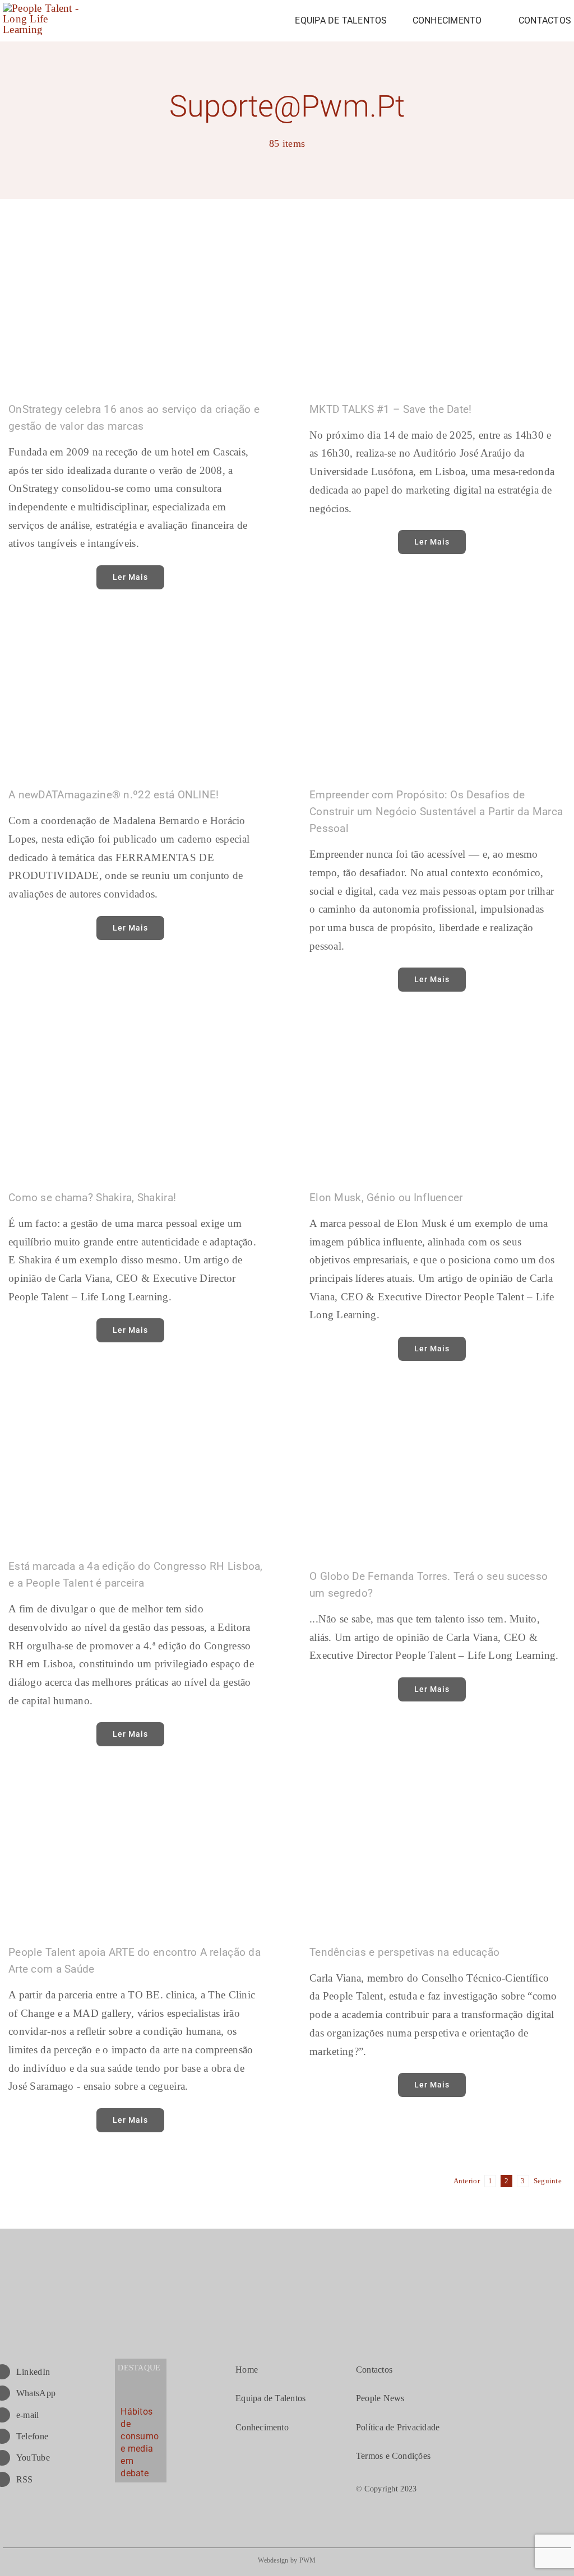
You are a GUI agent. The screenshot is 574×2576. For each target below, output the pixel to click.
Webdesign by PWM (287, 2560)
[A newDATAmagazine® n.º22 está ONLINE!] (136, 694)
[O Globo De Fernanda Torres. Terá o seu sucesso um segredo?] (438, 1471)
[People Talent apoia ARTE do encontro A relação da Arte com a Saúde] (136, 1851)
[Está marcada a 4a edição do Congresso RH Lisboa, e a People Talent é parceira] (136, 1466)
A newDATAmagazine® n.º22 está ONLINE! (114, 795)
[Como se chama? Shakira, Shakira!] (136, 1096)
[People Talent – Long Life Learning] (45, 8)
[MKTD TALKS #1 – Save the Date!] (438, 308)
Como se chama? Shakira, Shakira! (92, 1198)
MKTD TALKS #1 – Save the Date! (391, 409)
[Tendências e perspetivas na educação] (438, 1851)
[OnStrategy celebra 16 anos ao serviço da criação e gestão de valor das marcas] (136, 308)
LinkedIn (33, 2372)
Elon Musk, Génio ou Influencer (386, 1198)
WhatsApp (36, 2393)
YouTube (33, 2458)
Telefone (32, 2436)
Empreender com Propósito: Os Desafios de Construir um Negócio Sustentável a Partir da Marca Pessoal (436, 812)
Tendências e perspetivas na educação (404, 1952)
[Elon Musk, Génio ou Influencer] (438, 1096)
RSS (25, 2479)
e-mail (28, 2415)
